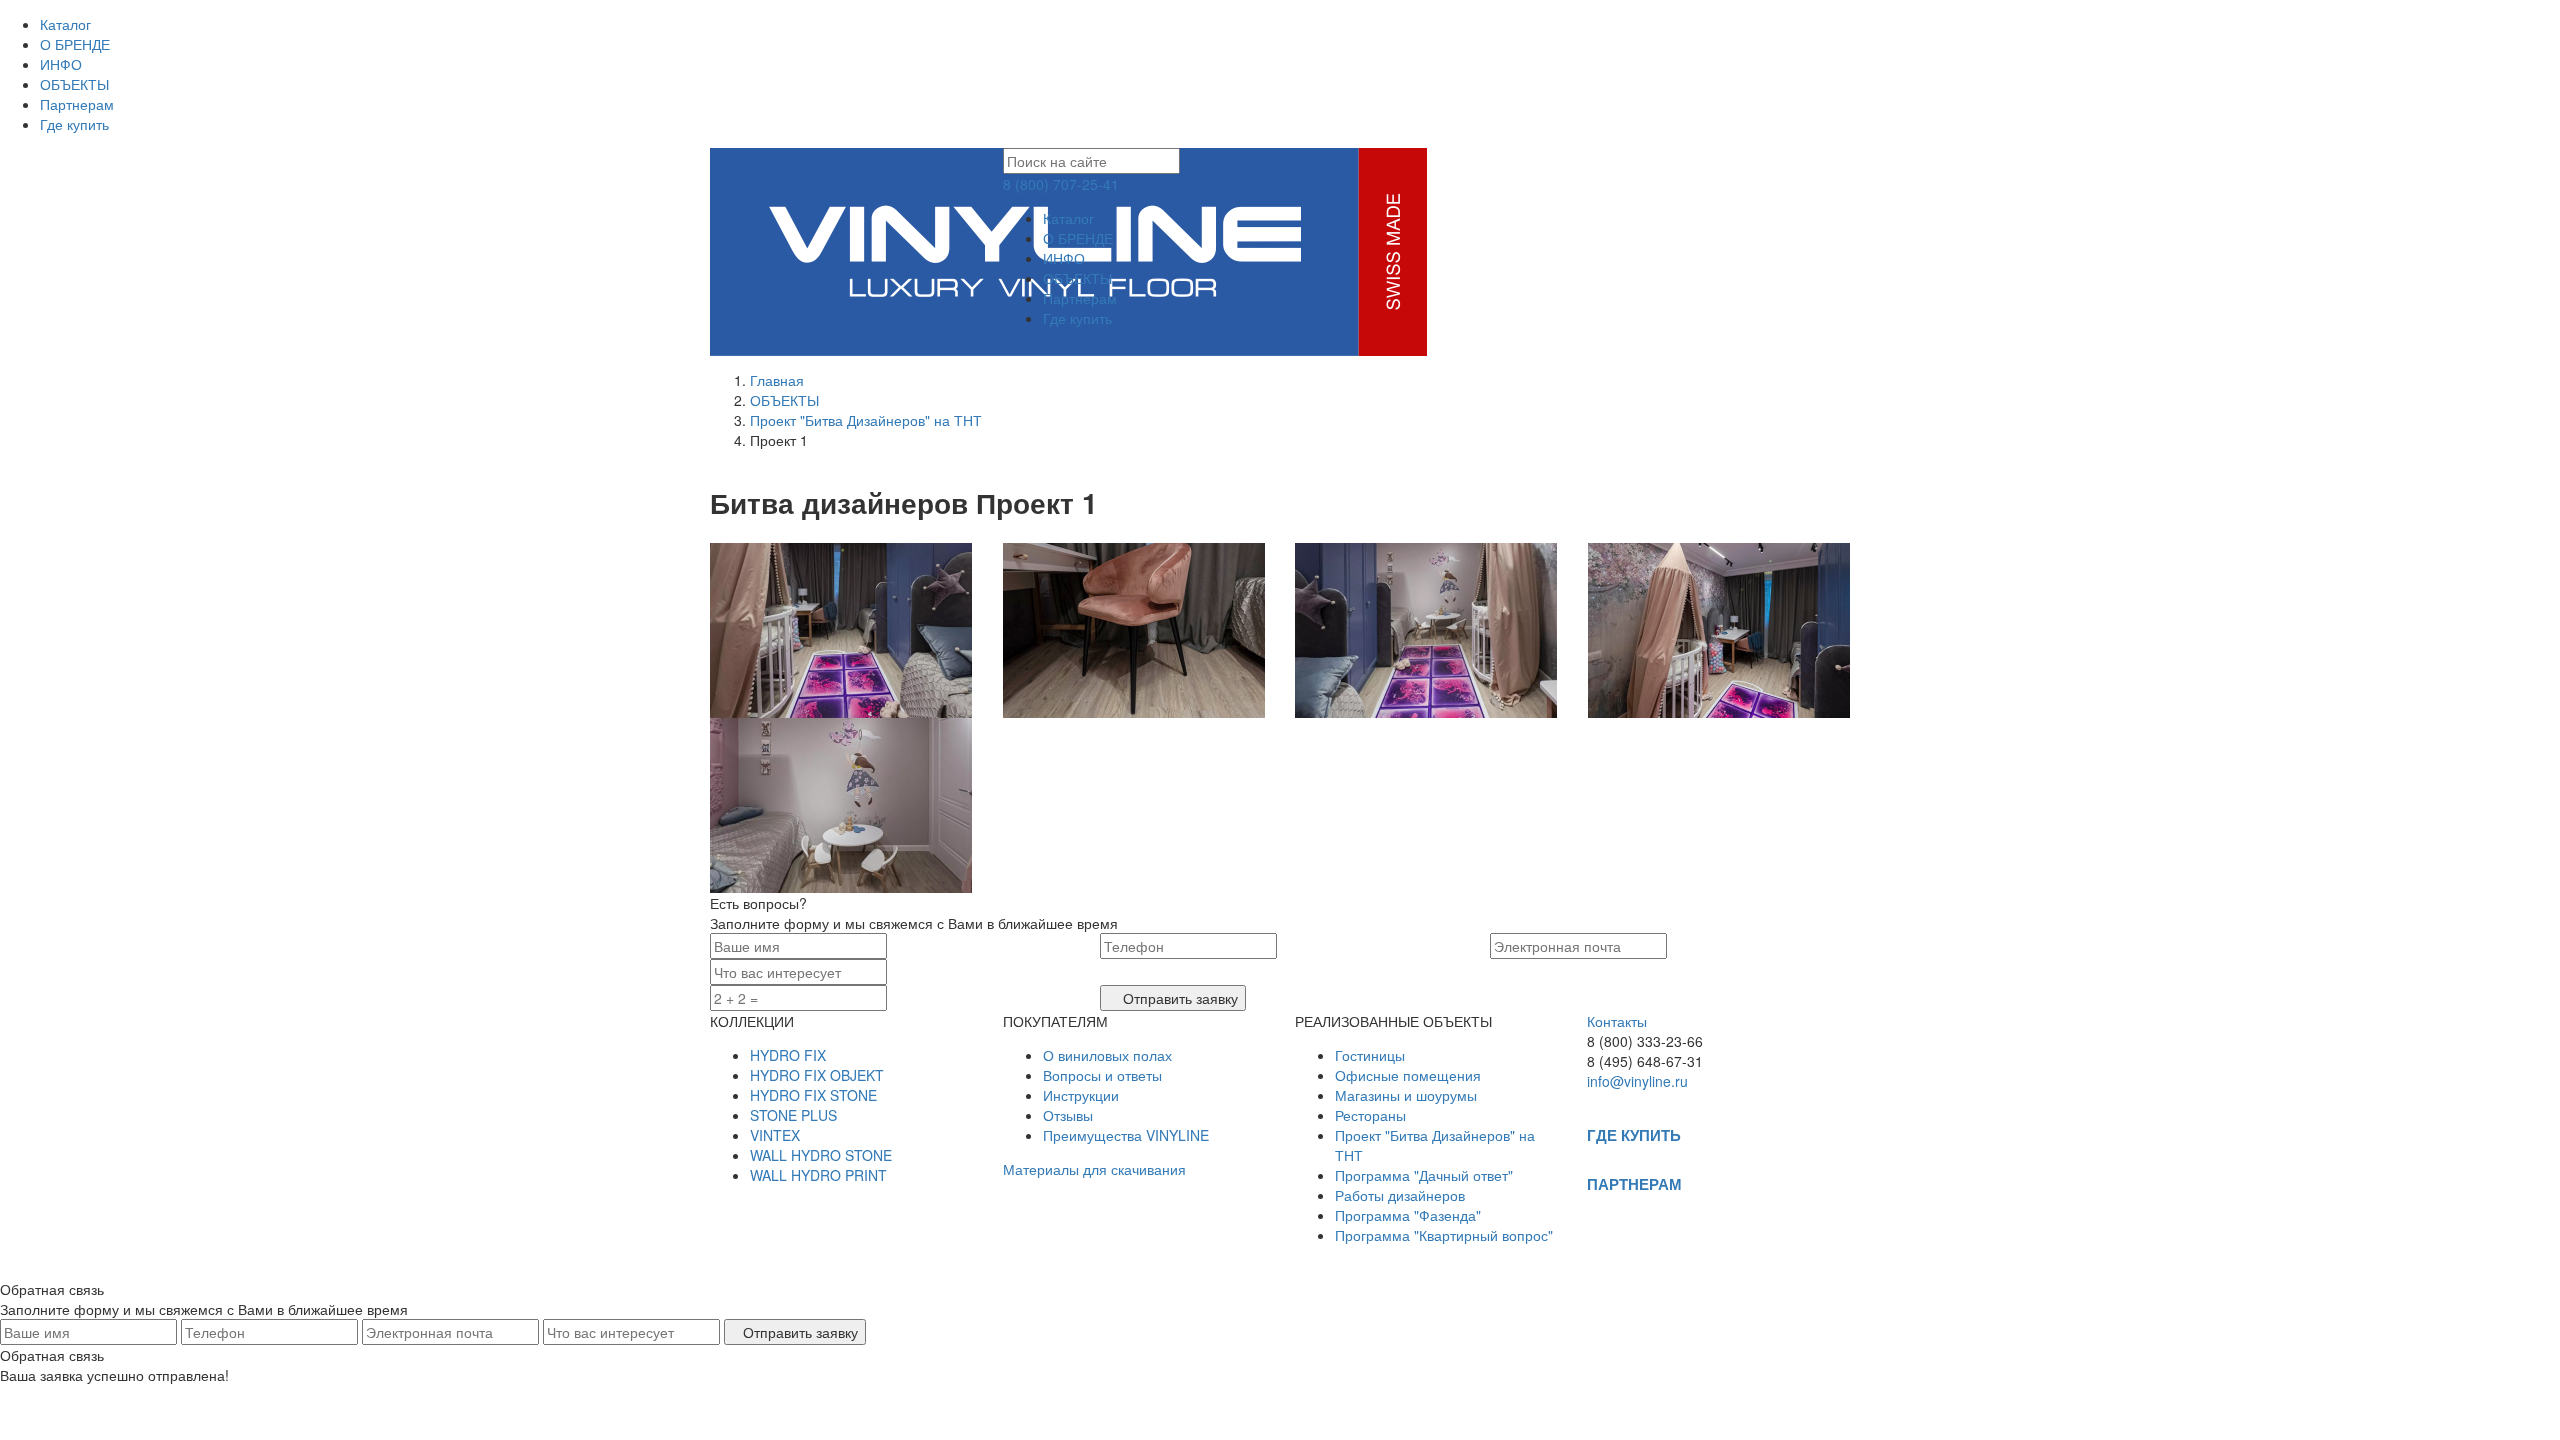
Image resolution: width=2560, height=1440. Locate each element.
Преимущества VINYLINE (1126, 1135)
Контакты (1617, 1021)
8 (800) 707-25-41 (1061, 184)
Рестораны (1370, 1115)
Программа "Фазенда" (1408, 1215)
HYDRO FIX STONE (813, 1095)
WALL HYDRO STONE (821, 1155)
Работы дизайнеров (1400, 1195)
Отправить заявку (1178, 998)
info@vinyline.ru (1637, 1081)
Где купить (74, 124)
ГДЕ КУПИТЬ (1634, 1135)
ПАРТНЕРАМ (1634, 1184)
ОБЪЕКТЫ (74, 84)
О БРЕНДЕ (75, 44)
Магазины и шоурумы (1406, 1095)
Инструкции (1081, 1095)
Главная (777, 380)
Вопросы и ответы (1102, 1075)
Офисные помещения (1408, 1075)
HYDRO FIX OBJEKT (817, 1075)
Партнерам (77, 104)
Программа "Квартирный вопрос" (1444, 1235)
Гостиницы (1370, 1055)
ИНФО (61, 64)
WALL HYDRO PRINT (818, 1175)
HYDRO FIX (788, 1055)
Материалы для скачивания (1094, 1169)
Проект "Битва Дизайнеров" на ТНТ (866, 420)
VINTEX (775, 1135)
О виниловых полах (1107, 1055)
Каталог (65, 24)
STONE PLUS (793, 1115)
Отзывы (1068, 1115)
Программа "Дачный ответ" (1424, 1175)
